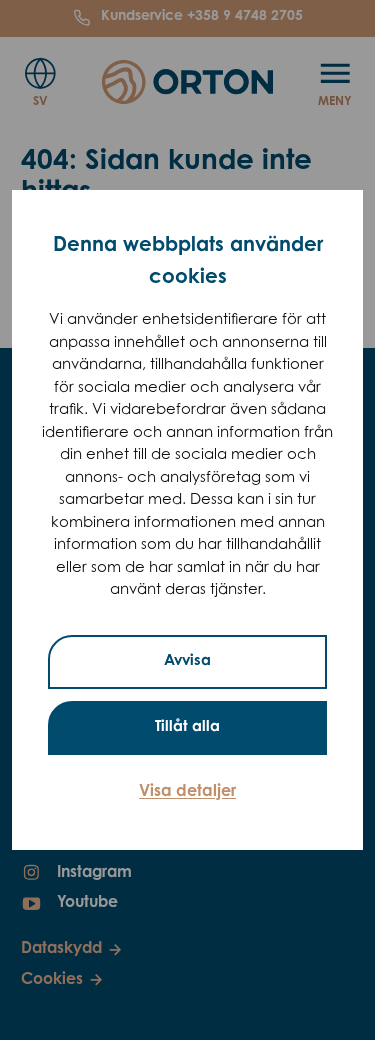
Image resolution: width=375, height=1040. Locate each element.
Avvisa (187, 661)
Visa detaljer (187, 792)
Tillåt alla (187, 727)
